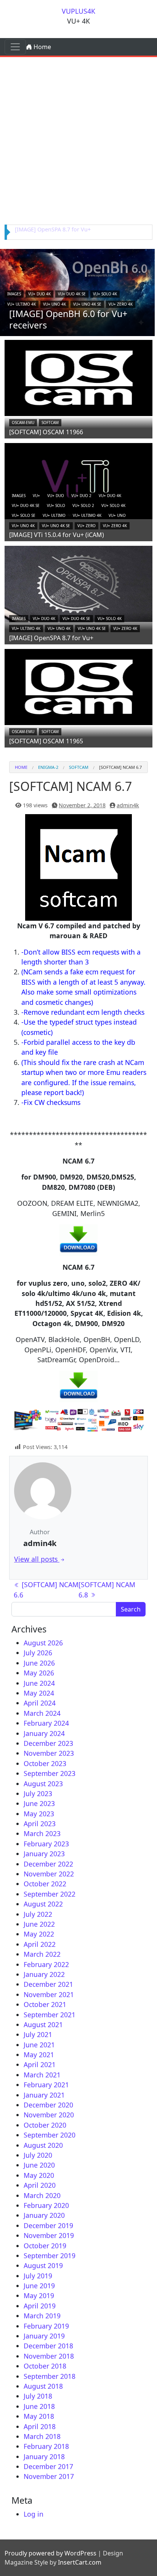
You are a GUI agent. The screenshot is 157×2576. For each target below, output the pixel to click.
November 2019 (49, 2235)
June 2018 (39, 2406)
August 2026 (43, 1643)
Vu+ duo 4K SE (72, 294)
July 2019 (38, 2276)
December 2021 (48, 1984)
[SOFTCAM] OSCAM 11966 (46, 432)
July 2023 (38, 1793)
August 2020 (43, 2145)
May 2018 (39, 2416)
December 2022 (48, 1864)
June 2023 (39, 1803)
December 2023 (48, 1743)
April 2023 (40, 1824)
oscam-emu (23, 422)
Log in (34, 2514)
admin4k (128, 805)
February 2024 (46, 1723)
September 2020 (50, 2135)
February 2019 (46, 2326)
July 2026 (38, 1653)
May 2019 (39, 2295)
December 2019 (48, 2225)
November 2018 (49, 2356)
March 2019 (42, 2316)
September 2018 (50, 2376)
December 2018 (48, 2346)
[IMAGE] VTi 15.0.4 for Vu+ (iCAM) (57, 535)
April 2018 (40, 2426)
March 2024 (42, 1713)
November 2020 (49, 2115)
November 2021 (49, 1994)
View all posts (37, 1559)
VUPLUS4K (78, 11)
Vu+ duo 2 (81, 496)
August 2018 (43, 2386)
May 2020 (39, 2175)
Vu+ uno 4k (54, 304)
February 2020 (46, 2205)
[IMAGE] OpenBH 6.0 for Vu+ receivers (68, 319)
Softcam (50, 422)
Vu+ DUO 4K (39, 294)
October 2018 (45, 2366)
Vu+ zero (87, 526)
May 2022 (39, 1934)
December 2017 (48, 2466)
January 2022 (44, 1974)
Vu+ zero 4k (121, 304)
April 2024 (40, 1703)
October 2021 (45, 2004)
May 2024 (39, 1693)
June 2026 (39, 1663)
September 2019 (50, 2256)
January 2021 (44, 2095)
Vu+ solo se (24, 515)
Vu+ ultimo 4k (22, 304)
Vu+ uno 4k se (87, 304)
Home (42, 47)
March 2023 (42, 1833)
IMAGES (14, 294)
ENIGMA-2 (48, 767)
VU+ (36, 496)
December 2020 (48, 2105)
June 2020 (39, 2165)
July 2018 (38, 2396)
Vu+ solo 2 (83, 505)
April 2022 (40, 1944)
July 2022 (38, 1914)
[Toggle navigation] (15, 47)
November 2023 (49, 1753)
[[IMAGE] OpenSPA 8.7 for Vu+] (78, 583)
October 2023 (45, 1763)
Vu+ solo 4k (105, 294)
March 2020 (42, 2195)
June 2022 (39, 1924)
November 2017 (49, 2476)
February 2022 (46, 1964)
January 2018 (44, 2456)
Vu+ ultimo (54, 515)
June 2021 (39, 2045)
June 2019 (39, 2286)
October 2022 (45, 1884)
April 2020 (40, 2185)
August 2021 (43, 2024)
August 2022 (43, 1904)
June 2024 (39, 1683)
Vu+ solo (56, 505)
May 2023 (39, 1814)
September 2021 (50, 2015)
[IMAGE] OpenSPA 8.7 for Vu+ (53, 229)
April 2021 (40, 2064)
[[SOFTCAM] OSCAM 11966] (78, 377)
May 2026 (39, 1673)
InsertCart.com (80, 2562)
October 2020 (45, 2125)
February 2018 (46, 2446)
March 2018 (42, 2436)
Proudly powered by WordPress (50, 2553)
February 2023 (46, 1844)
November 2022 (49, 1874)
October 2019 (45, 2246)
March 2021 (42, 2075)
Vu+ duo (56, 496)
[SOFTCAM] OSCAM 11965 (46, 741)
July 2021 (38, 2034)
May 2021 (39, 2055)
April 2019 (40, 2306)
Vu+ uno (117, 515)
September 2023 (50, 1773)
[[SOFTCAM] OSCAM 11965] (78, 686)
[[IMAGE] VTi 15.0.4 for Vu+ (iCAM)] (78, 480)
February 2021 (46, 2085)
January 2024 (44, 1733)
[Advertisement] (78, 139)
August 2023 (43, 1784)
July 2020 (38, 2155)
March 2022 (42, 1954)
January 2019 (44, 2336)
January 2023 (44, 1854)
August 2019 (43, 2265)
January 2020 (44, 2215)
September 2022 (50, 1894)
